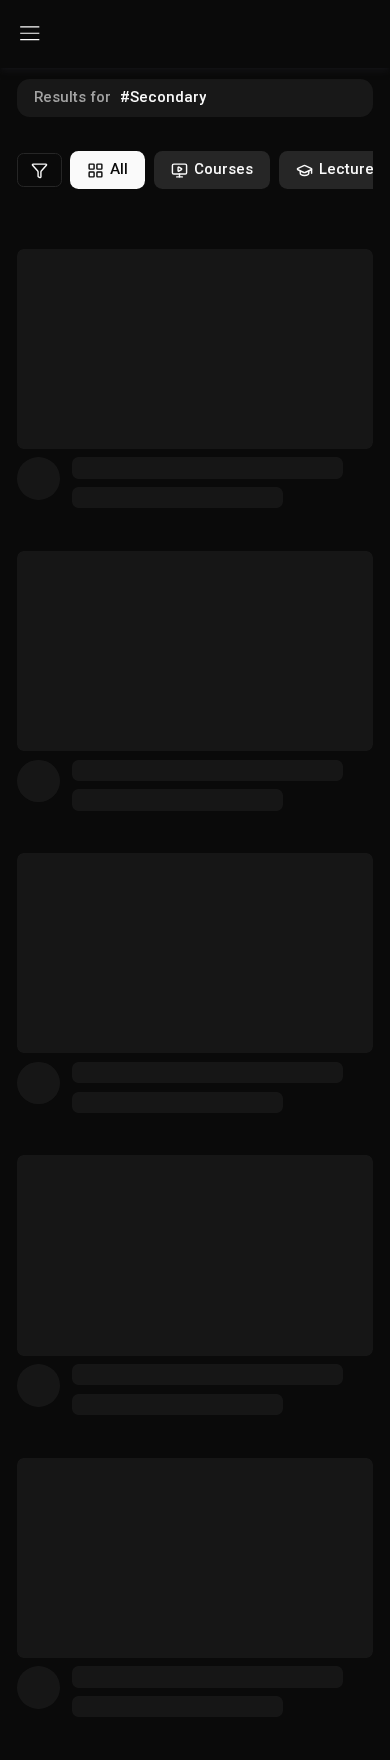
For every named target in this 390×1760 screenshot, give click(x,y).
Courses (223, 169)
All (119, 169)
